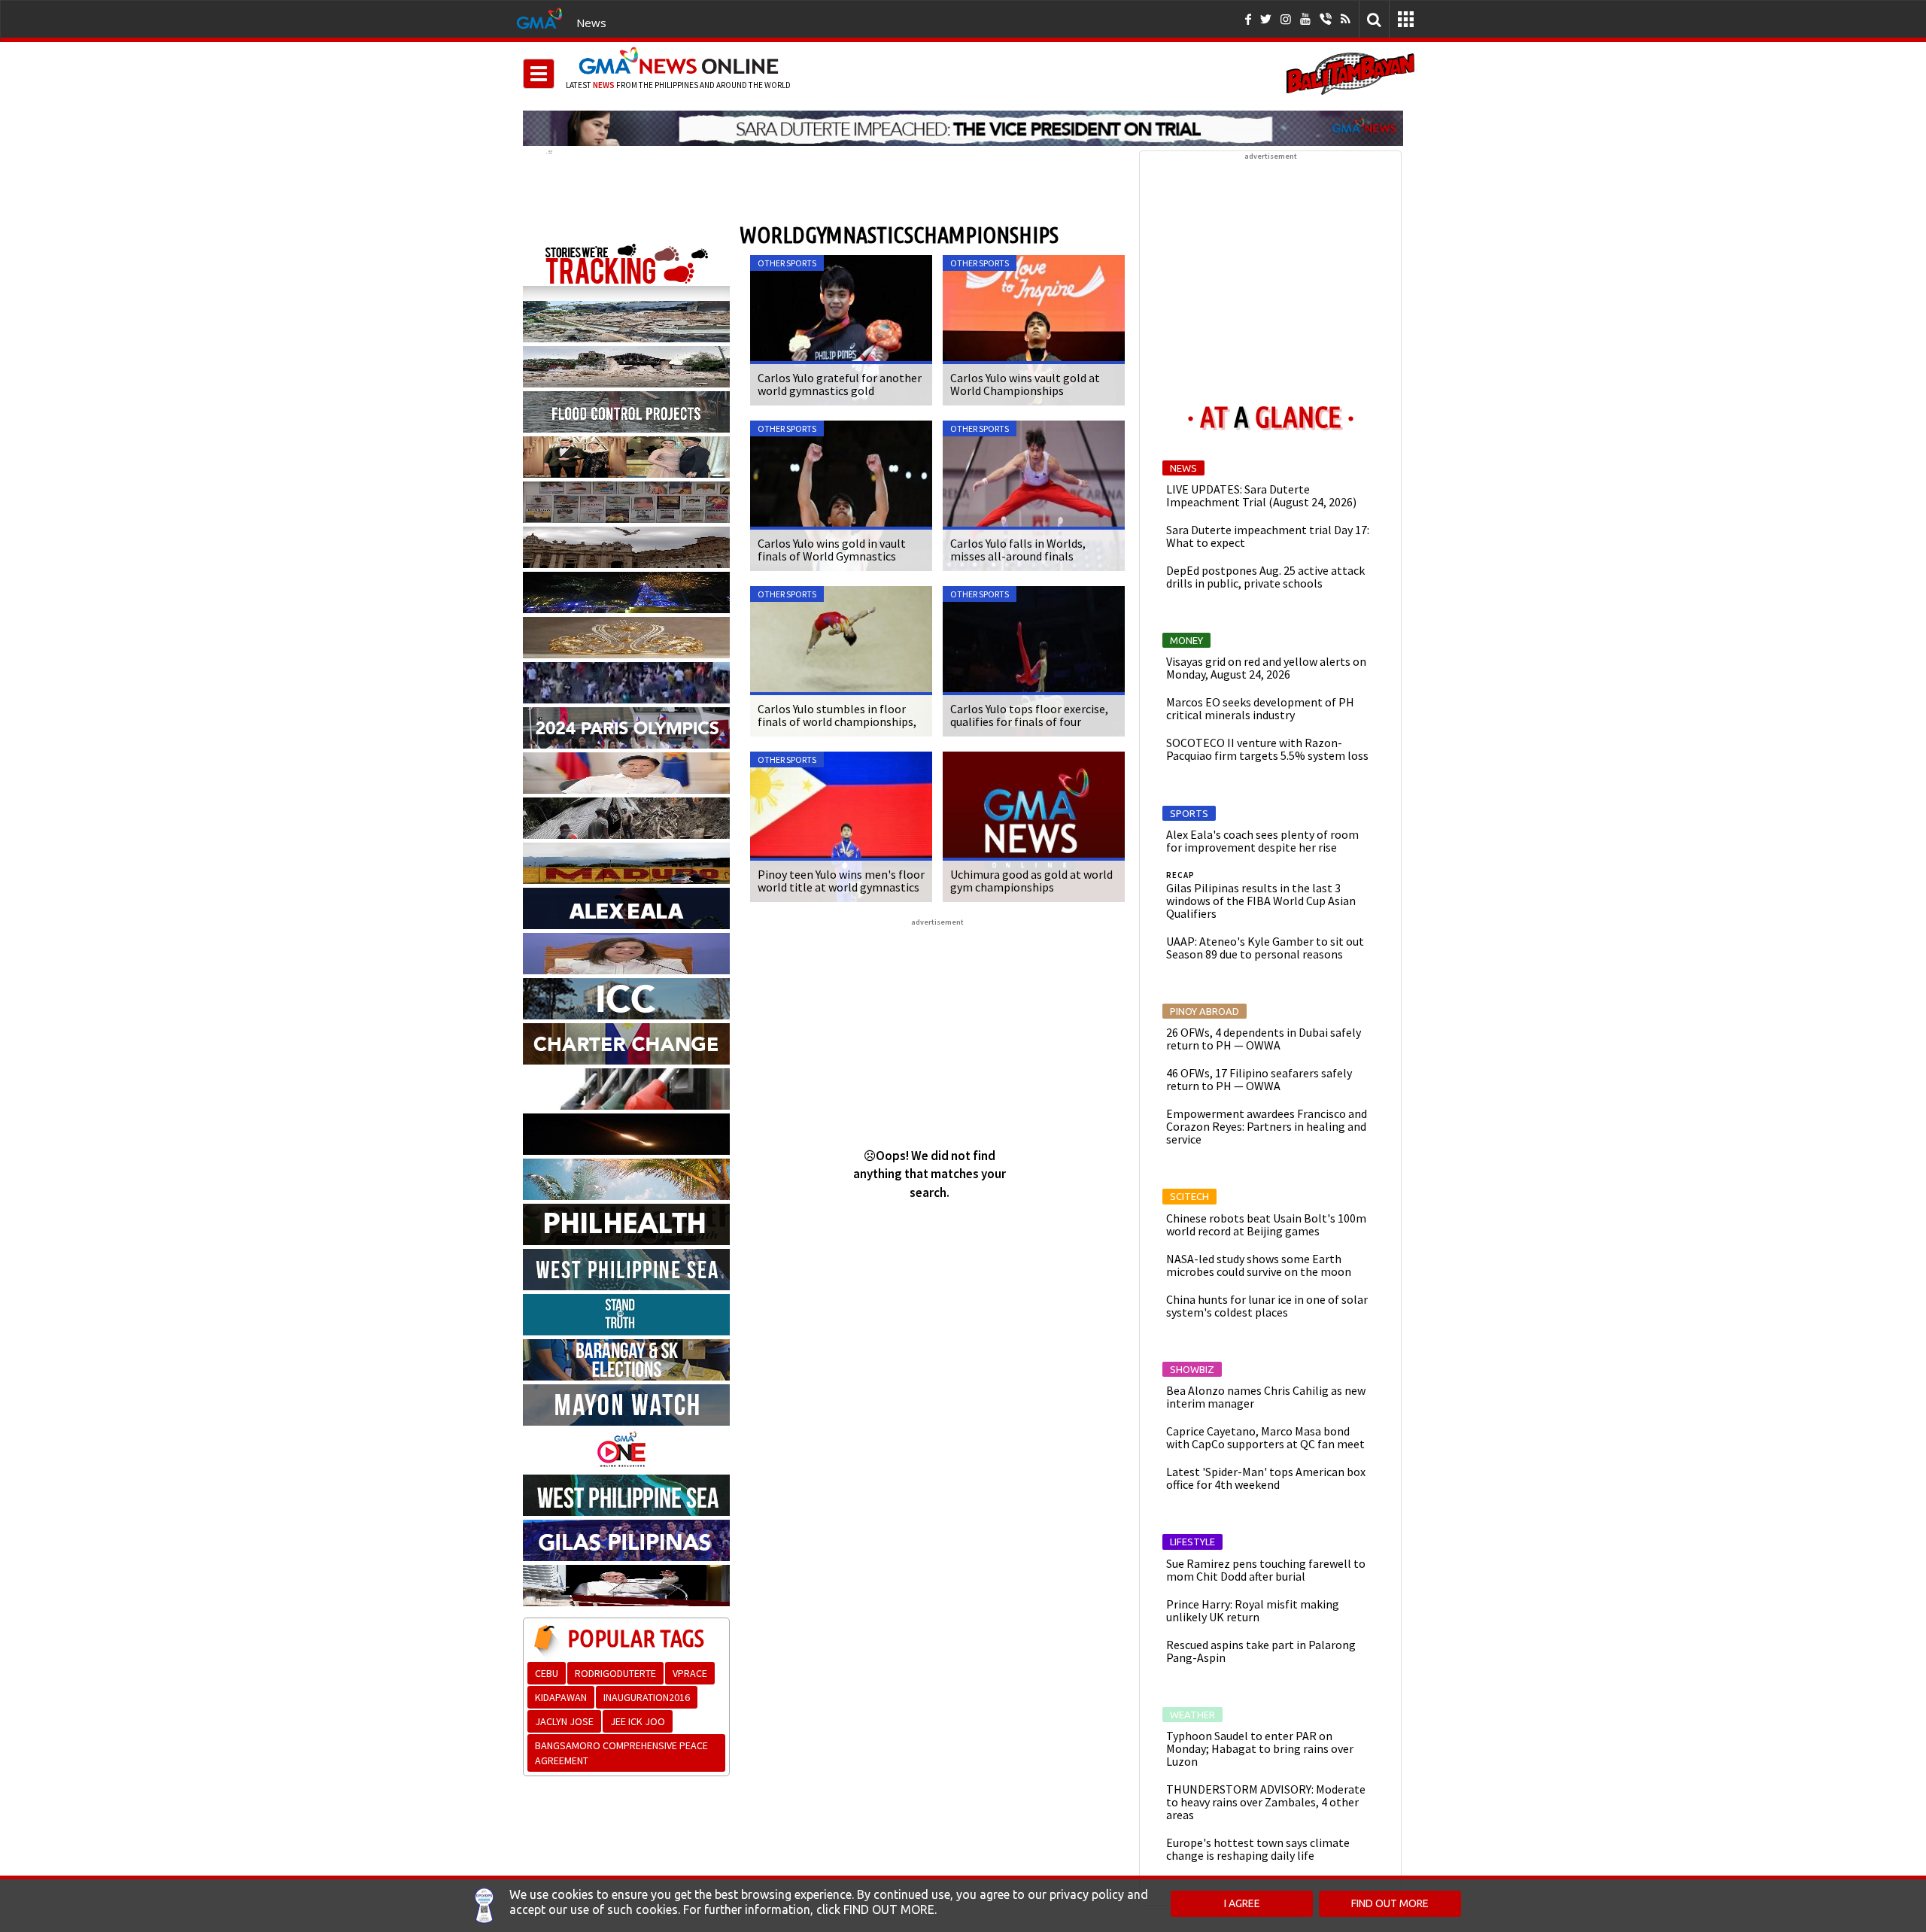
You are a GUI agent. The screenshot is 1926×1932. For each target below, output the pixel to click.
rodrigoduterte (615, 1673)
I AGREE (1242, 1903)
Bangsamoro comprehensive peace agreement (621, 1753)
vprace (690, 1673)
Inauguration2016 (647, 1697)
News (591, 23)
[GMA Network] (539, 17)
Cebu (547, 1673)
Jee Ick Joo (638, 1721)
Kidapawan (561, 1697)
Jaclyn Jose (564, 1721)
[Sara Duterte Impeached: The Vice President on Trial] (963, 128)
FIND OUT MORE (1390, 1903)
